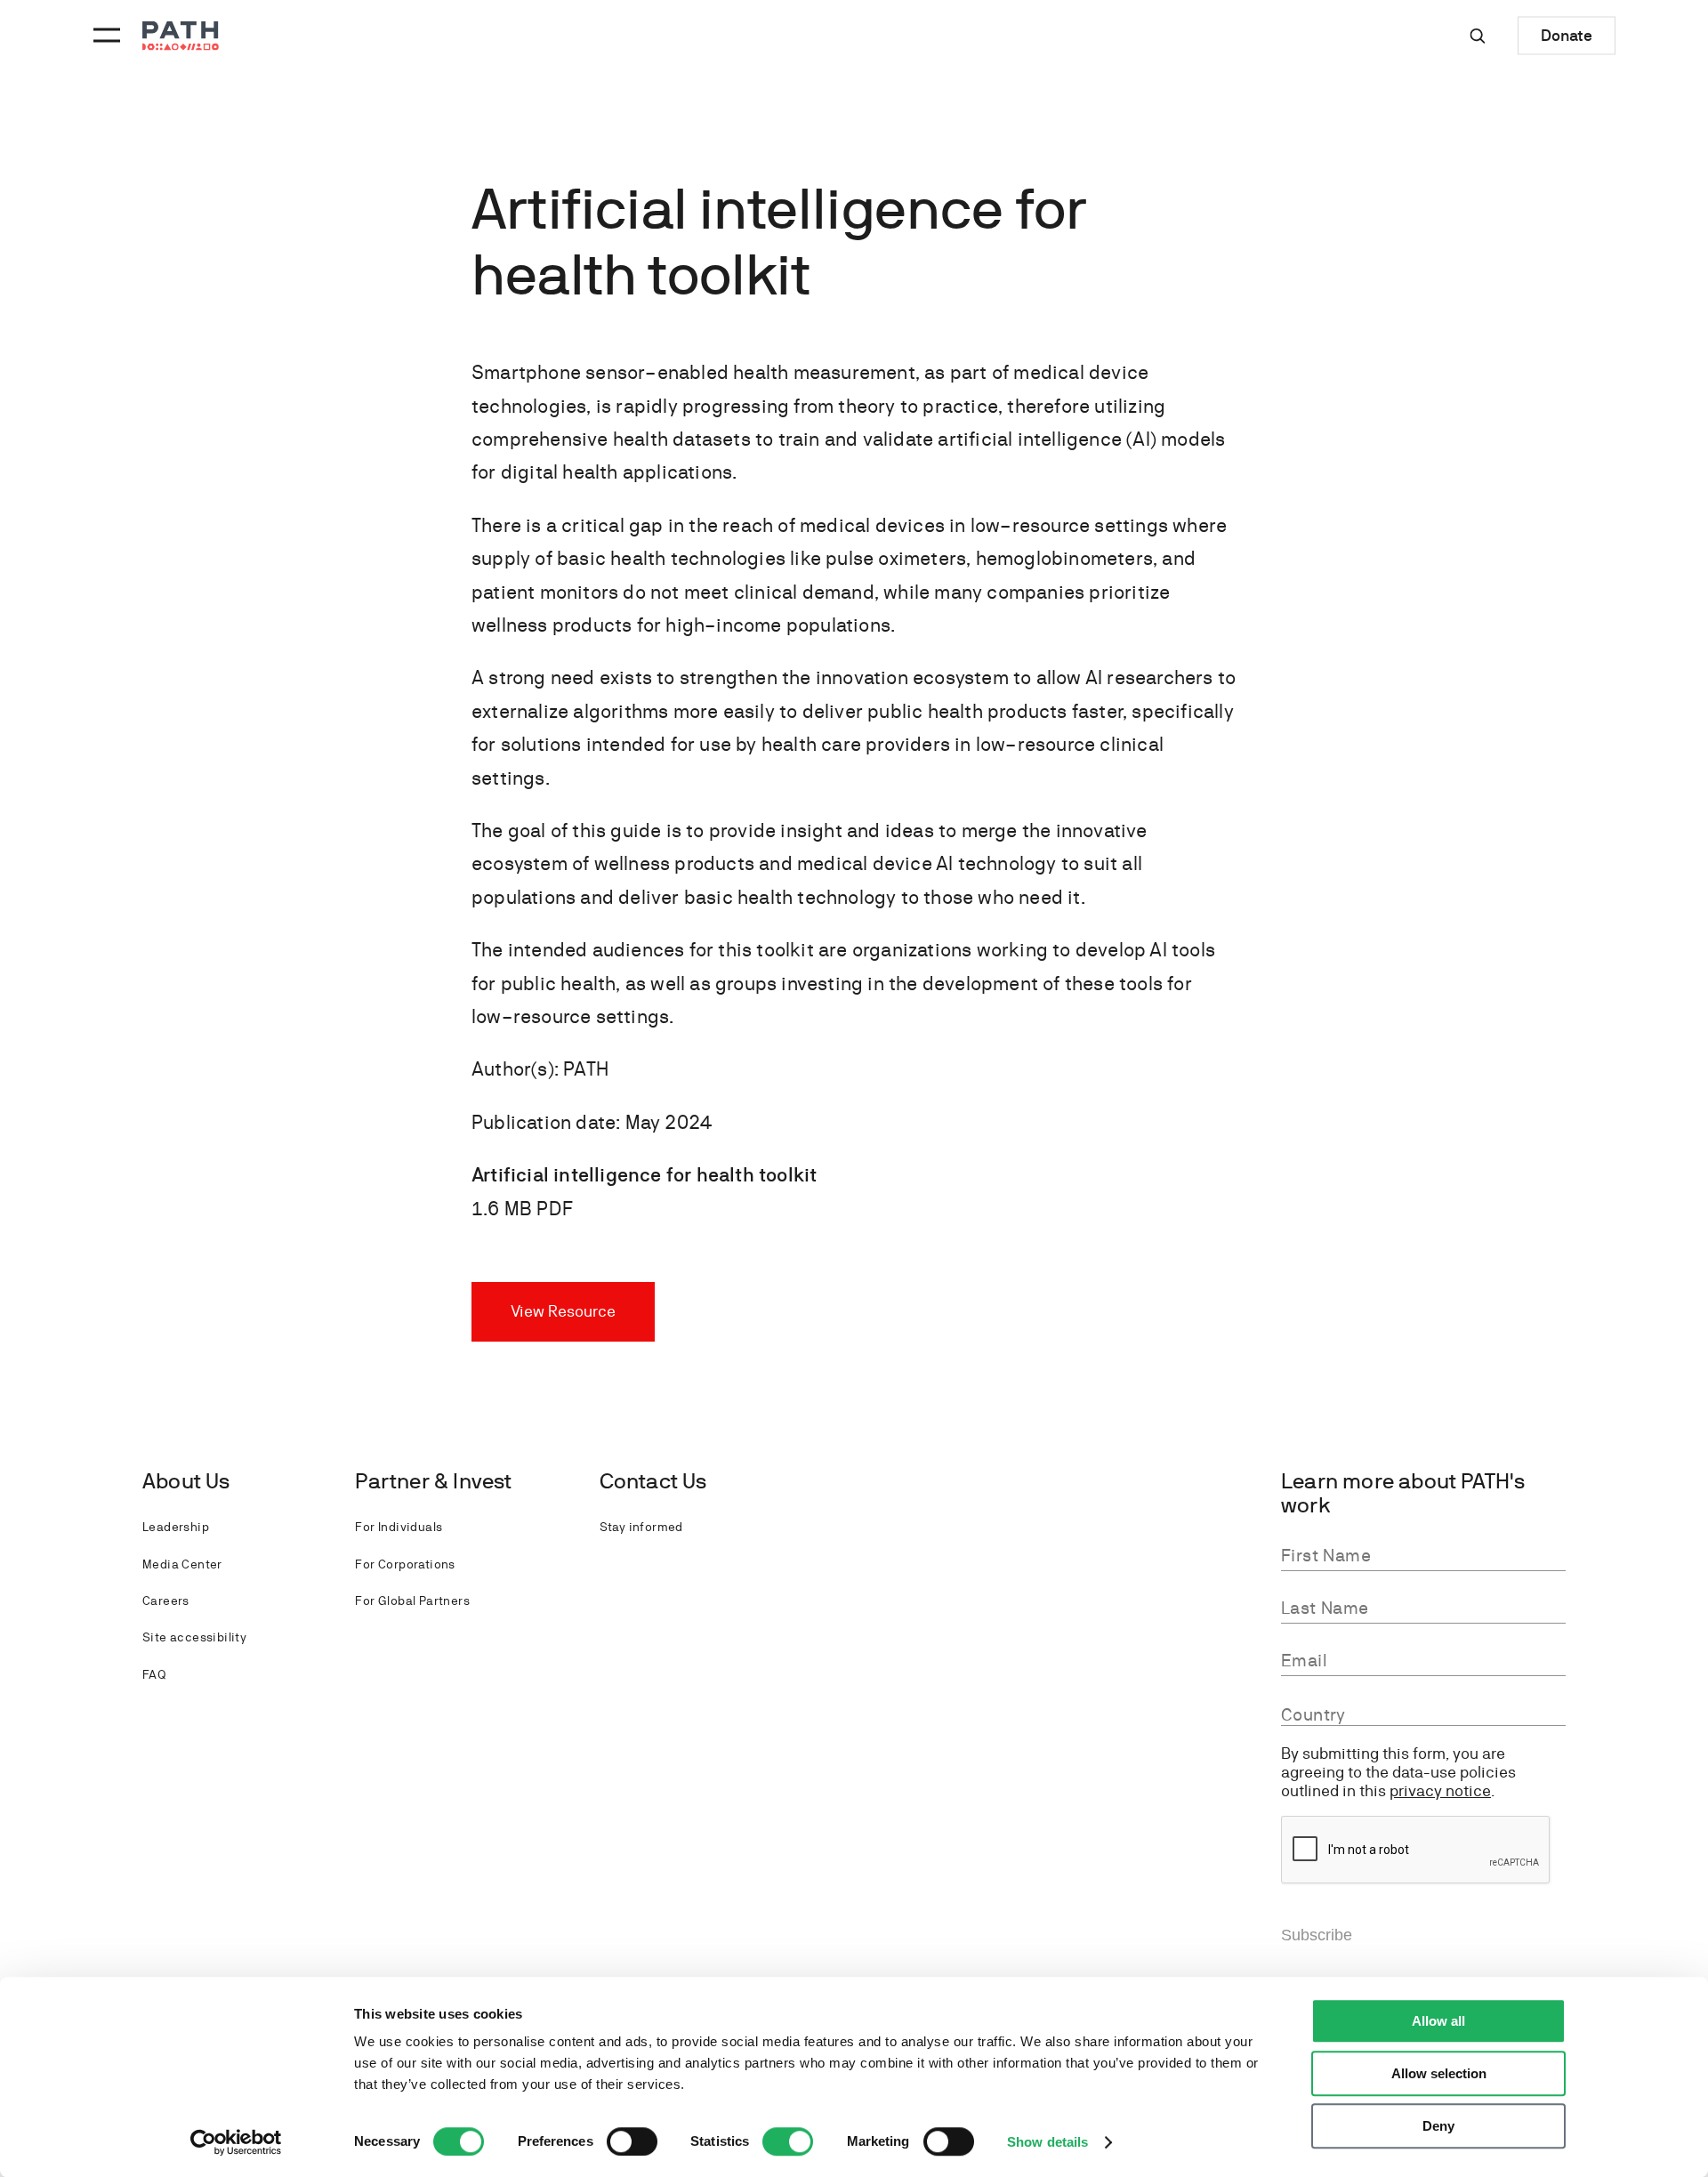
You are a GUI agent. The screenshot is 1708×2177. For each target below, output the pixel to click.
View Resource (563, 1311)
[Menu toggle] (104, 36)
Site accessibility (194, 1637)
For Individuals (399, 1527)
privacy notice (1440, 1790)
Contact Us (653, 1481)
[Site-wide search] (1478, 36)
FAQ (154, 1674)
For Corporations (405, 1564)
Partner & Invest (433, 1481)
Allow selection (1439, 2073)
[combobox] (1423, 1715)
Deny (1438, 2126)
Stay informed (641, 1527)
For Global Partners (412, 1600)
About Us (186, 1481)
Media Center (182, 1564)
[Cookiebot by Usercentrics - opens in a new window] (236, 2142)
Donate (1567, 35)
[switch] (632, 2141)
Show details (1047, 2142)
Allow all (1438, 2021)
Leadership (176, 1527)
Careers (166, 1600)
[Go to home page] (181, 36)
